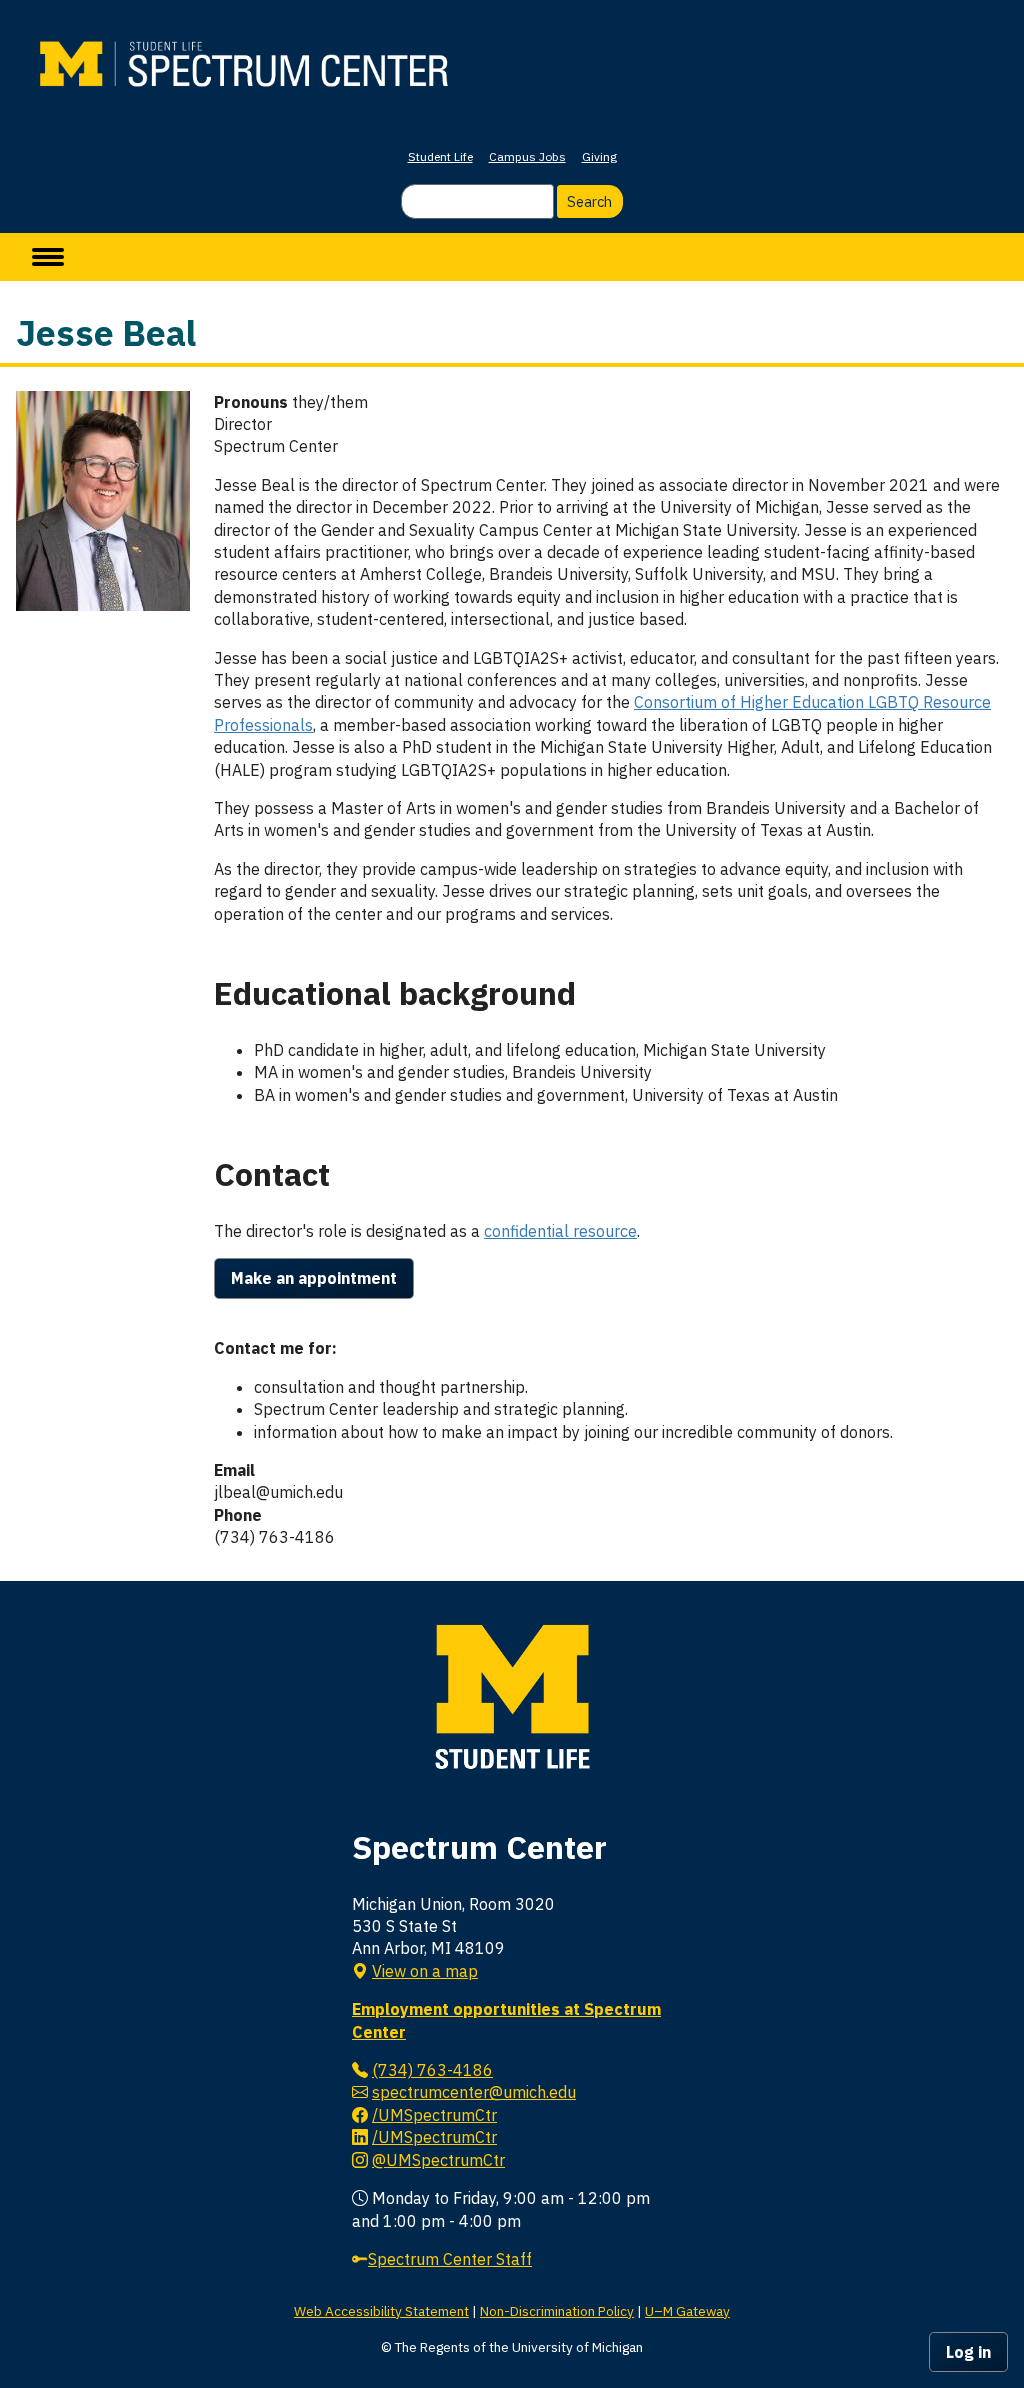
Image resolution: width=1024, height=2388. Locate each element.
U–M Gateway (687, 2311)
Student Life (440, 156)
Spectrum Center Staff (450, 2259)
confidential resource (560, 1231)
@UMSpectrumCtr (438, 2160)
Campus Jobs (527, 156)
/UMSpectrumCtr (434, 2115)
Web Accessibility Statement (381, 2311)
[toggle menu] (48, 257)
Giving (599, 156)
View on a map (425, 1971)
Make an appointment (314, 1278)
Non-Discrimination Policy (557, 2311)
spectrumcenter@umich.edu (474, 2092)
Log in (968, 2352)
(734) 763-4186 (432, 2070)
